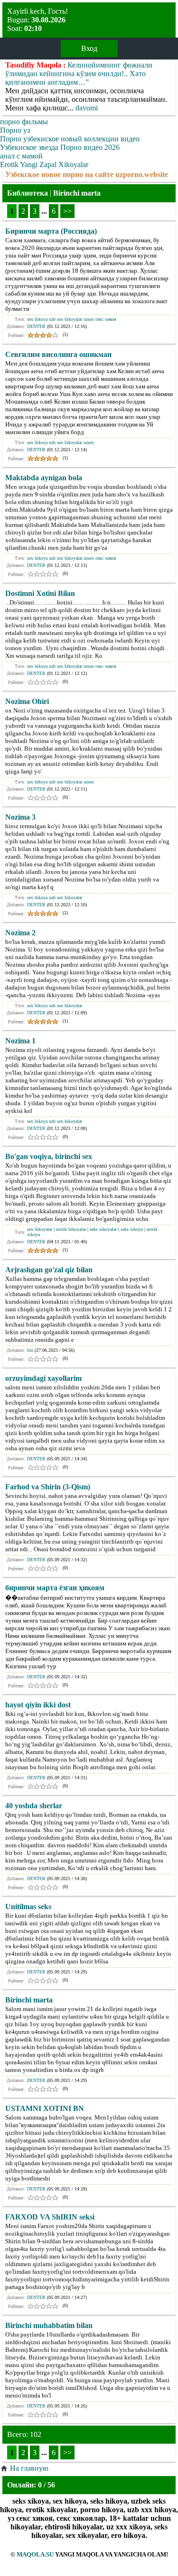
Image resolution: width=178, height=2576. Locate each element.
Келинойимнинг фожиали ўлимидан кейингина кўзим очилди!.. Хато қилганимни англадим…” (79, 74)
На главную (29, 2468)
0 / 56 (47, 2485)
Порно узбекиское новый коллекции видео (70, 139)
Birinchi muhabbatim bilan (49, 2325)
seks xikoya (132, 1229)
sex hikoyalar (40, 1229)
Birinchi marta (29, 2000)
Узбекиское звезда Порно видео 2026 (60, 147)
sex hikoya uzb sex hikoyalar (55, 897)
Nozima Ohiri (27, 701)
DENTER (36, 326)
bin (30, 1350)
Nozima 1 (20, 1041)
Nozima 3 (20, 817)
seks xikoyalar (103, 1229)
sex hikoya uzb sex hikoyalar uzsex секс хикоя (72, 319)
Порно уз (15, 130)
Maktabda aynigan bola (44, 478)
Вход (89, 48)
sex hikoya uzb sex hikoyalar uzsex (61, 442)
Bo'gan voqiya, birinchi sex (49, 1156)
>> (67, 211)
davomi (87, 108)
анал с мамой (21, 156)
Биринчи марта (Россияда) (51, 231)
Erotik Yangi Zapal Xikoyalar (44, 164)
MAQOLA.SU (35, 2554)
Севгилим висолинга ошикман (58, 354)
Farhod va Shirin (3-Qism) (48, 1487)
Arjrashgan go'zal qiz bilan (49, 1270)
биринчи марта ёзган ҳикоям (55, 1588)
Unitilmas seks (28, 1907)
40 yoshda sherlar (34, 1806)
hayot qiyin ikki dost (38, 1705)
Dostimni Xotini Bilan (40, 593)
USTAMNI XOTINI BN (45, 2108)
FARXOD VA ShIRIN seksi (50, 2217)
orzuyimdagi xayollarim (43, 1378)
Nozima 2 (20, 933)
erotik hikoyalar (71, 1229)
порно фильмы (24, 122)
